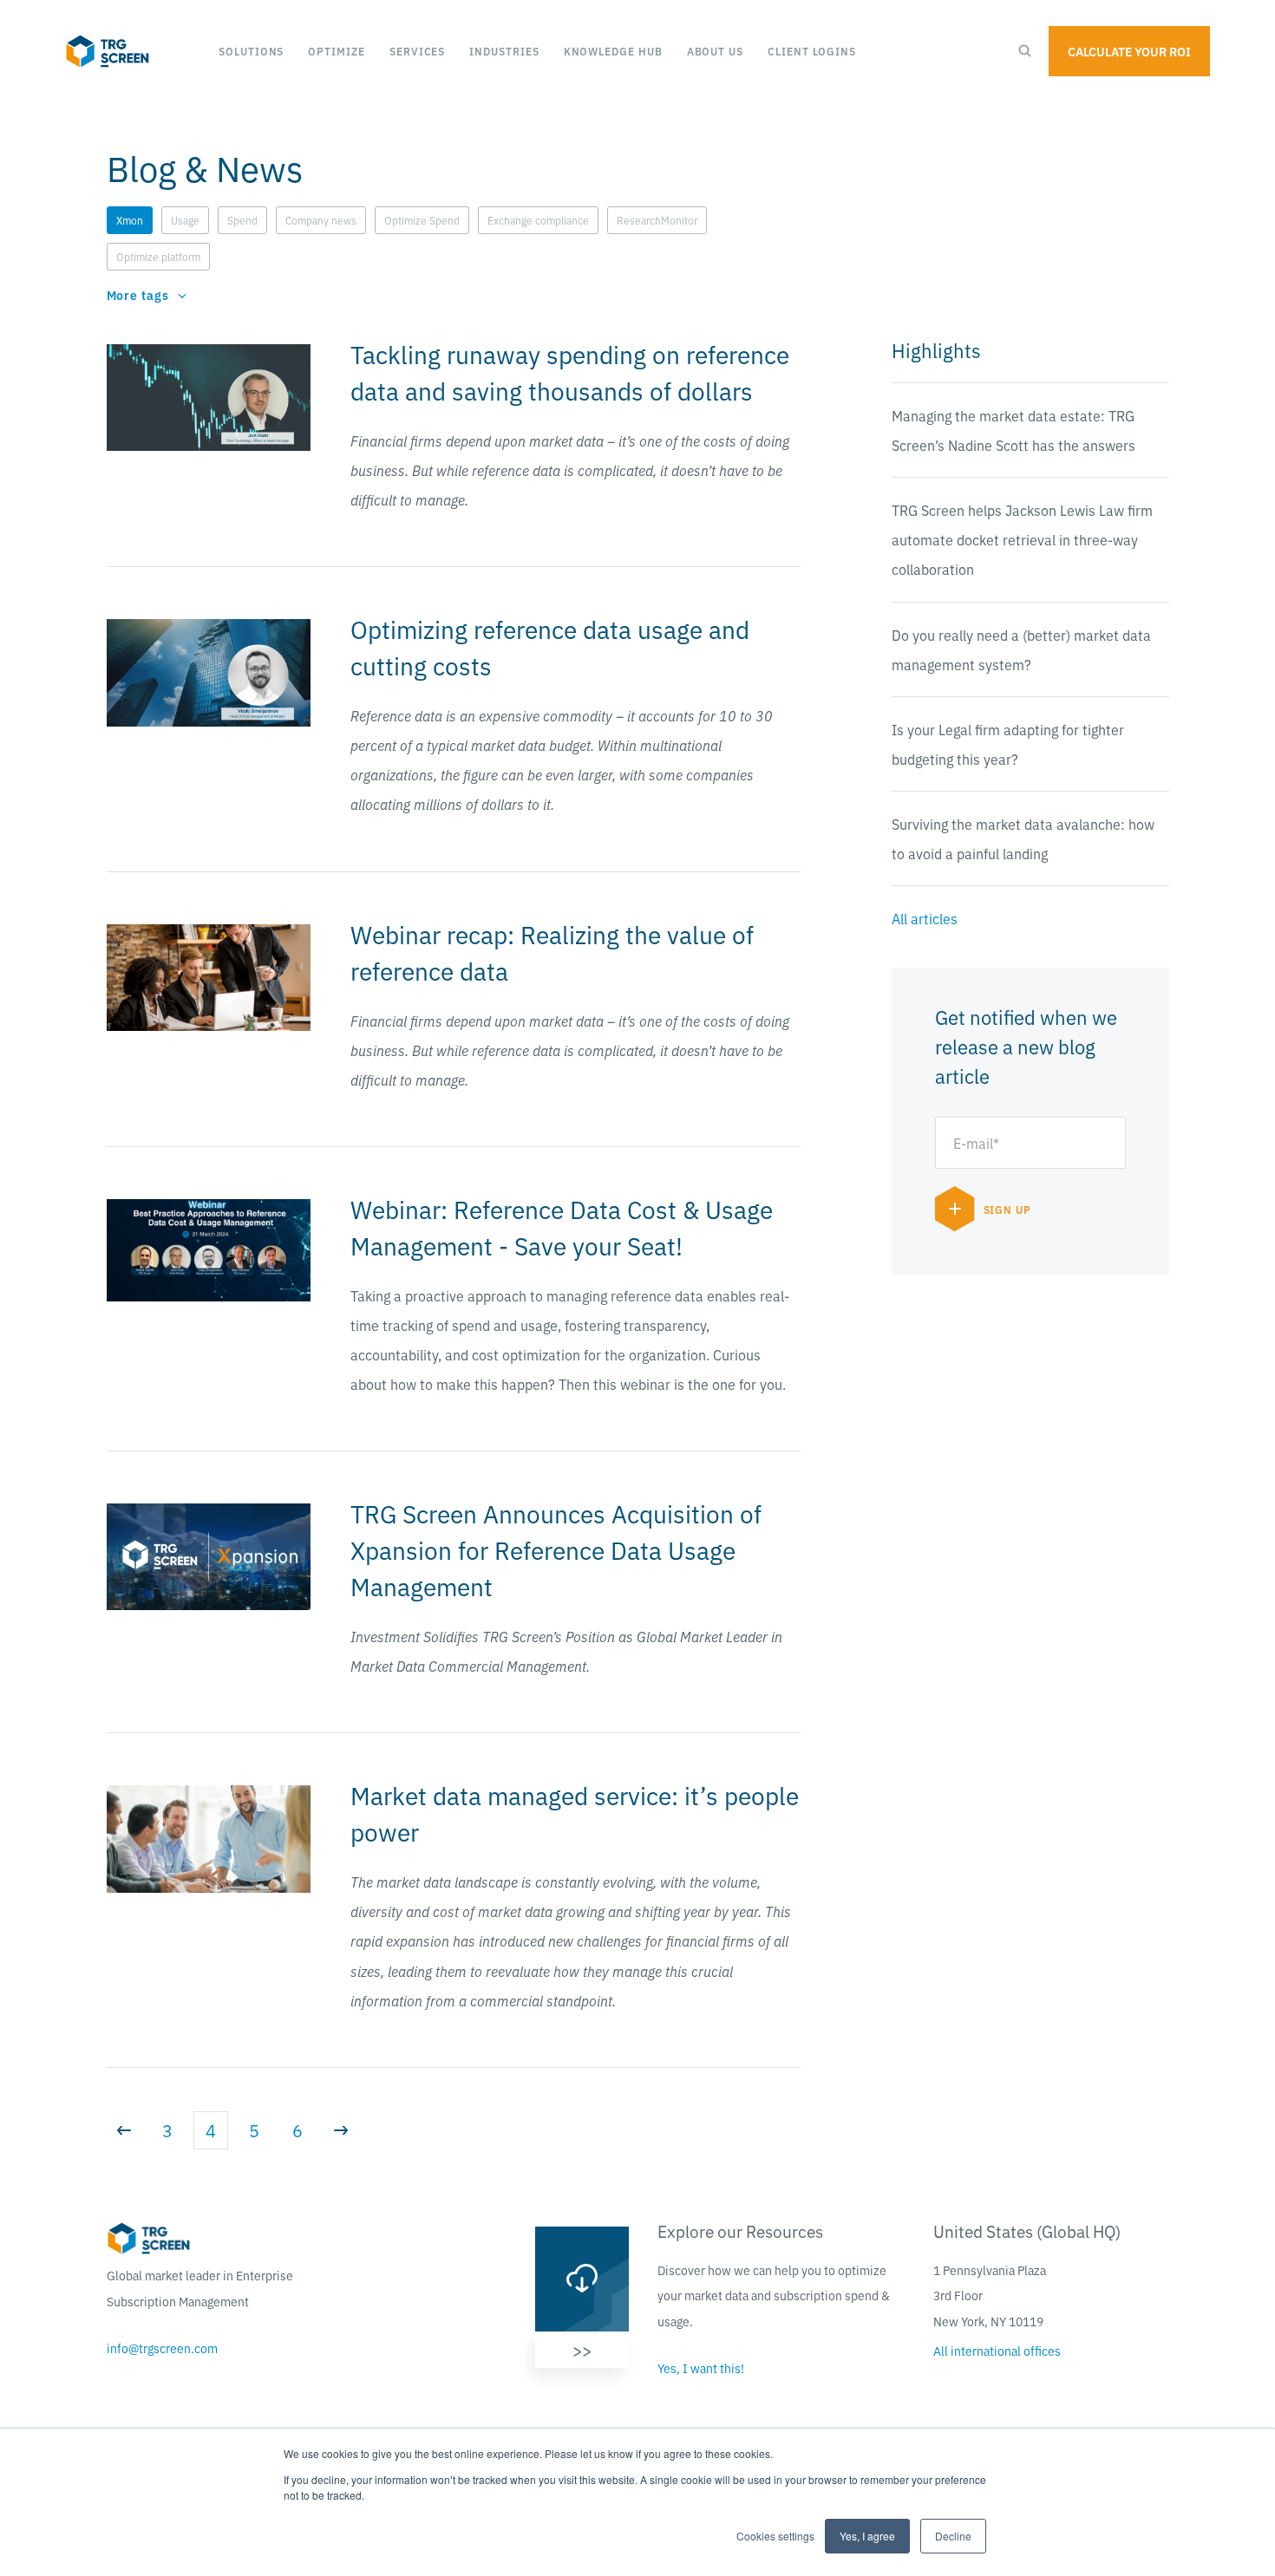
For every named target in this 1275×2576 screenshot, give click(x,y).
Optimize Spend (422, 220)
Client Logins (812, 51)
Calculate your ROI (1129, 51)
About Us (715, 51)
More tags (138, 295)
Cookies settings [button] (775, 2536)
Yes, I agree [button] (867, 2536)
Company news (321, 220)
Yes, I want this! (701, 2368)
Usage (185, 220)
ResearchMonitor (657, 220)
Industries (504, 51)
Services (417, 51)
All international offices (997, 2351)
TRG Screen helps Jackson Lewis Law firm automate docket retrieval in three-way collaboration (1022, 539)
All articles (925, 918)
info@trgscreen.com (162, 2348)
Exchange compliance (538, 220)
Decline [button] (953, 2536)
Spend (242, 220)
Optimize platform (158, 256)
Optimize (336, 51)
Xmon (130, 220)
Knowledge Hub (613, 51)
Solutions (251, 51)
